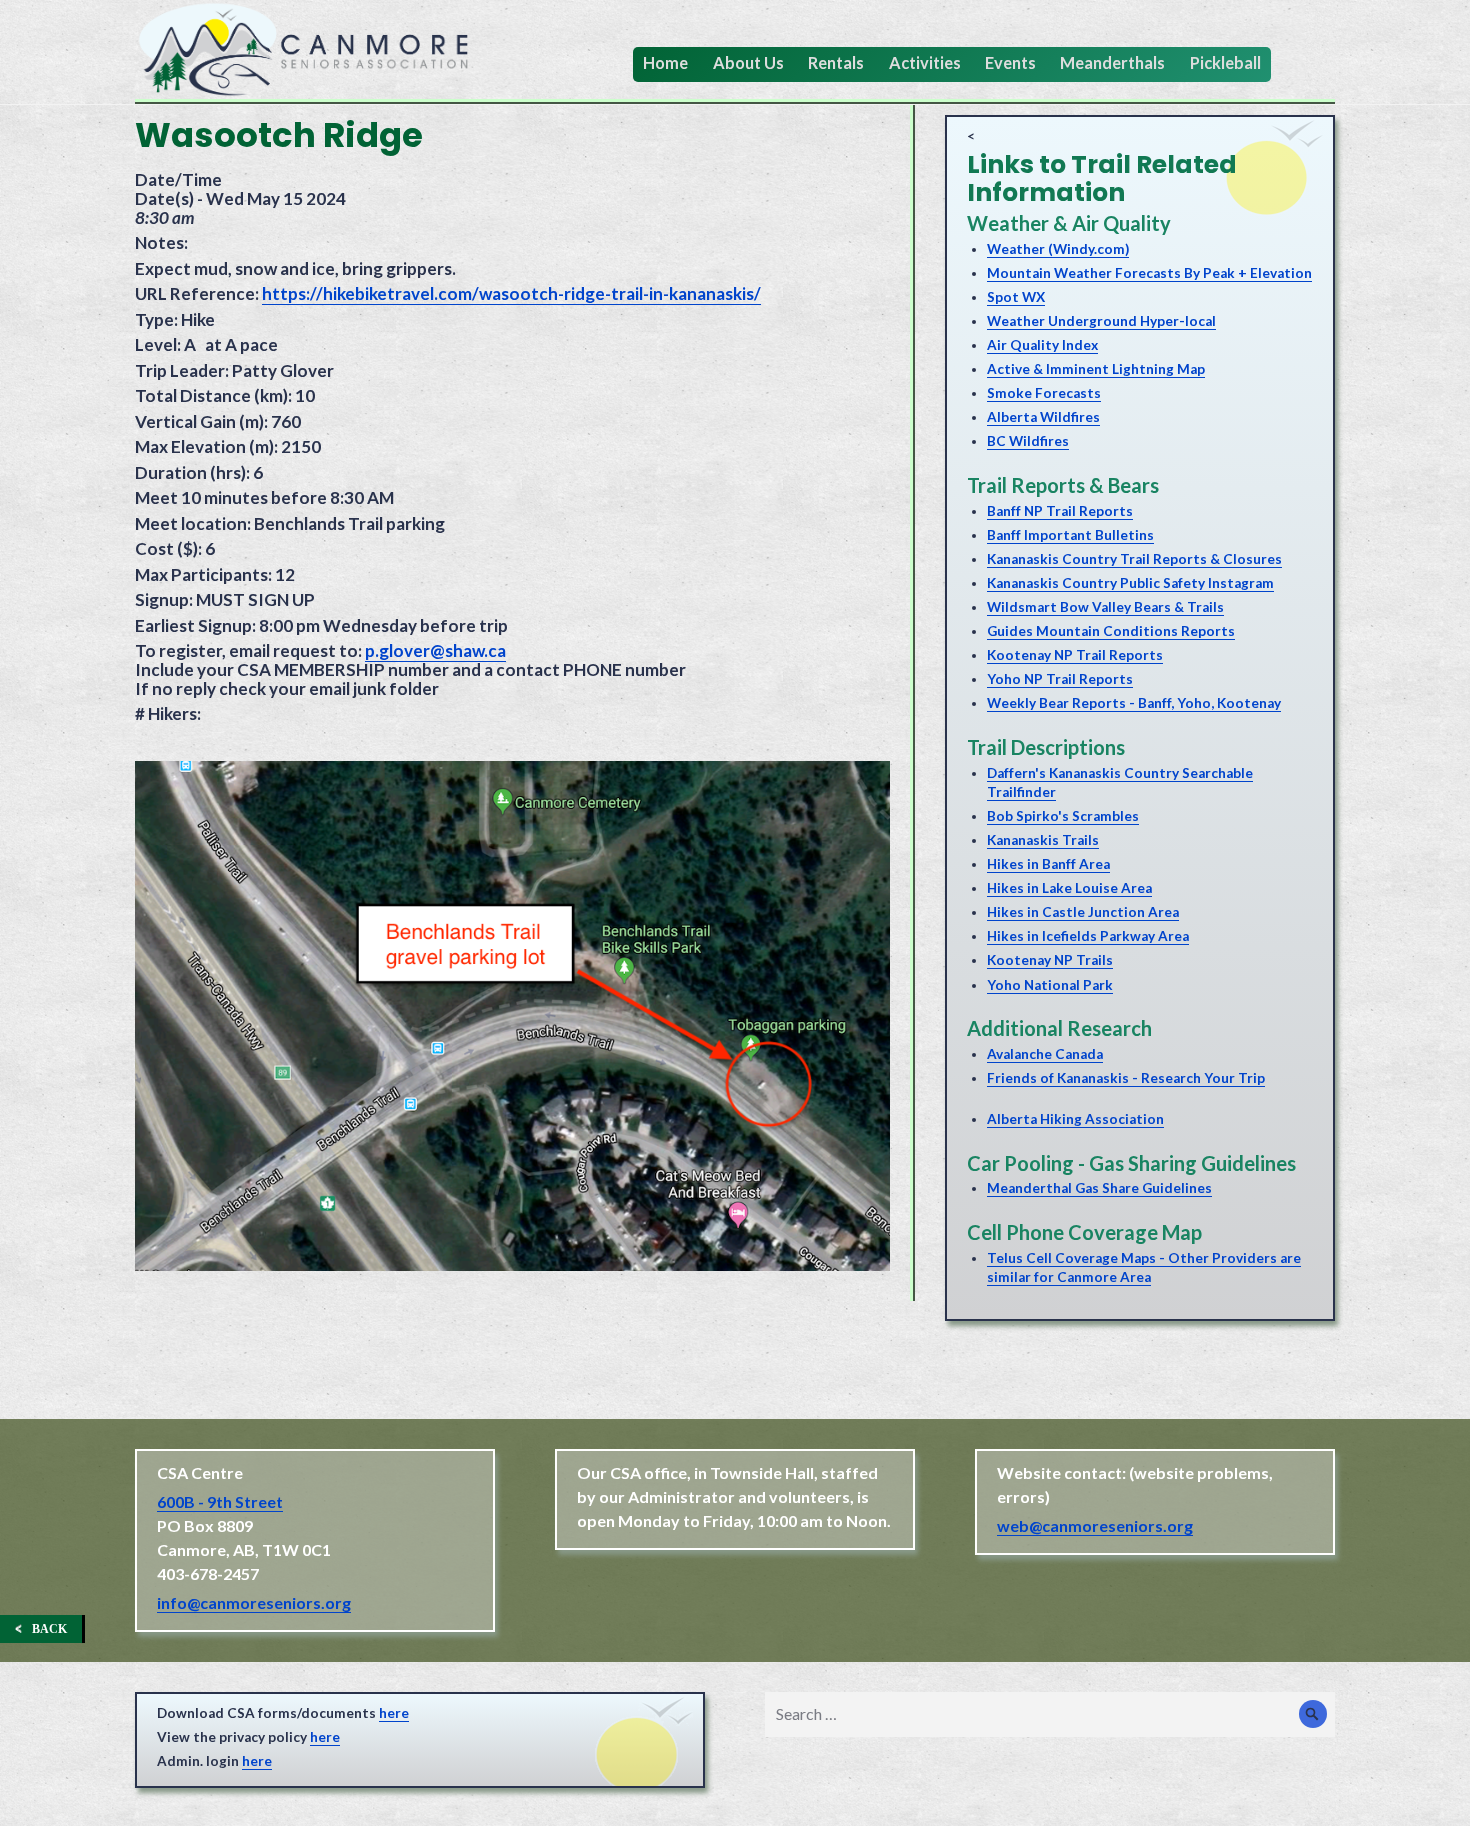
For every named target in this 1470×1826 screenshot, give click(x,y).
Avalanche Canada (1045, 1054)
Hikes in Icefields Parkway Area (1088, 936)
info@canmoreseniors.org (254, 1602)
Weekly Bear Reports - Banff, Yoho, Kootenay (1134, 703)
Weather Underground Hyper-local (1101, 321)
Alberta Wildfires (1043, 417)
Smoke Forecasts (1044, 393)
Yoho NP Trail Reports (1060, 679)
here (394, 1713)
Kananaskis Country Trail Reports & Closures (1134, 559)
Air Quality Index (1042, 345)
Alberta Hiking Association (1075, 1119)
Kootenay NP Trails (1050, 960)
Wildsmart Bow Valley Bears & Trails (1105, 607)
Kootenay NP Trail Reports (1075, 655)
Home (665, 62)
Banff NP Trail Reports (1060, 511)
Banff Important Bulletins (1070, 535)
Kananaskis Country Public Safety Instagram (1130, 583)
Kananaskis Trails (1043, 840)
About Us (748, 62)
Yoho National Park (1050, 985)
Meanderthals (1112, 62)
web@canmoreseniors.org (1095, 1525)
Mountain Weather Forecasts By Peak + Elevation (1149, 273)
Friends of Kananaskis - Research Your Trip (1126, 1078)
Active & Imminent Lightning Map (1096, 369)
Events (1010, 62)
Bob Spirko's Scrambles (1063, 816)
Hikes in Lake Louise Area (1069, 888)
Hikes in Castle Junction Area (1083, 912)
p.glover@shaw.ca (435, 650)
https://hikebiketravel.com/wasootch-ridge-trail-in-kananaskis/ (511, 293)
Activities (925, 62)
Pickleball (1225, 62)
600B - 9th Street (220, 1501)
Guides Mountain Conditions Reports (1111, 631)
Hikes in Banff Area (1048, 864)
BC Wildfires (1028, 441)
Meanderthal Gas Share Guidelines (1099, 1188)
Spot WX (1016, 297)
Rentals (836, 62)
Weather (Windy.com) (1058, 249)
